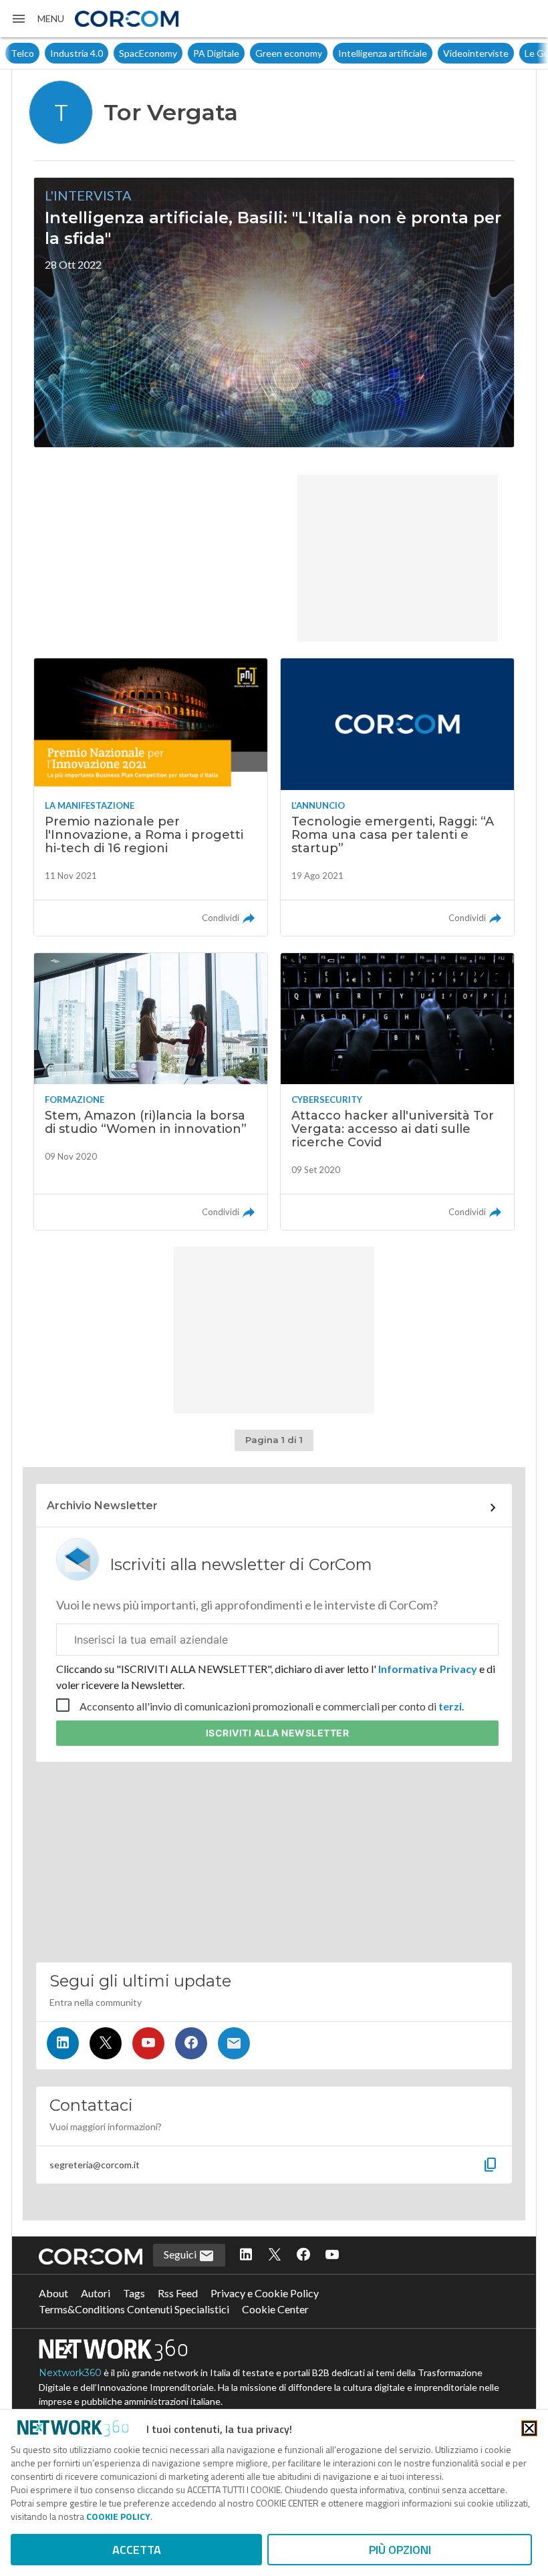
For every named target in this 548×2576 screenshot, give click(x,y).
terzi (450, 1706)
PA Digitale (216, 53)
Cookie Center (275, 2309)
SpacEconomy (148, 53)
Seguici (181, 2254)
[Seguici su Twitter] (106, 2043)
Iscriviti (278, 1733)
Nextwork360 (70, 2373)
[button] (37, 19)
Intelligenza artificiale (383, 53)
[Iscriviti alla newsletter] (234, 2043)
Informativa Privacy (428, 1669)
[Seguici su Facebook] (191, 2043)
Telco (22, 53)
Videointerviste (476, 53)
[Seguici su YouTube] (148, 2043)
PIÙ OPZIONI (400, 2550)
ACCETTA (137, 2550)
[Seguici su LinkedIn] (63, 2043)
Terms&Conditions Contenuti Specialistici (134, 2309)
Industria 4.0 (77, 53)
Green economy (289, 53)
